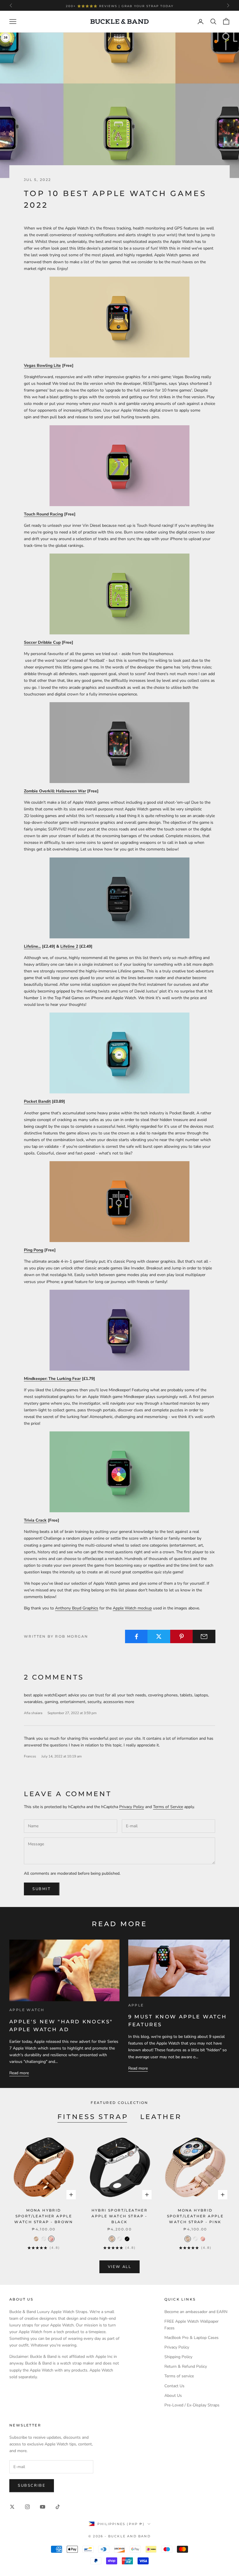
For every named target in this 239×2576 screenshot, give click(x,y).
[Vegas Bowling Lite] (119, 317)
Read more (19, 2073)
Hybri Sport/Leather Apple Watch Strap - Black (120, 2216)
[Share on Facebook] (136, 1636)
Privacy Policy (132, 1807)
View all (120, 2267)
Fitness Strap (93, 2117)
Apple (136, 2005)
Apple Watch (27, 2010)
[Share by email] (204, 1636)
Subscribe (32, 2486)
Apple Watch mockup (132, 1608)
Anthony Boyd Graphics (77, 1608)
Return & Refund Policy (186, 2366)
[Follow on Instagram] (27, 2507)
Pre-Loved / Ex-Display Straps (192, 2405)
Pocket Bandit (37, 1101)
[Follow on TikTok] (58, 2507)
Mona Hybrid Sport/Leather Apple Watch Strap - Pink (195, 2216)
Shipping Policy (178, 2357)
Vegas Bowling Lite (42, 365)
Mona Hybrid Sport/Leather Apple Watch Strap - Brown (44, 2216)
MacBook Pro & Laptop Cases (191, 2338)
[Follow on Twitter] (12, 2507)
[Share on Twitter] (159, 1636)
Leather (161, 2117)
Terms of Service (168, 1807)
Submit (42, 1889)
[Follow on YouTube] (43, 2507)
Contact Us (174, 2386)
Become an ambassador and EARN (196, 2312)
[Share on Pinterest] (182, 1636)
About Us (173, 2396)
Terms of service (179, 2376)
